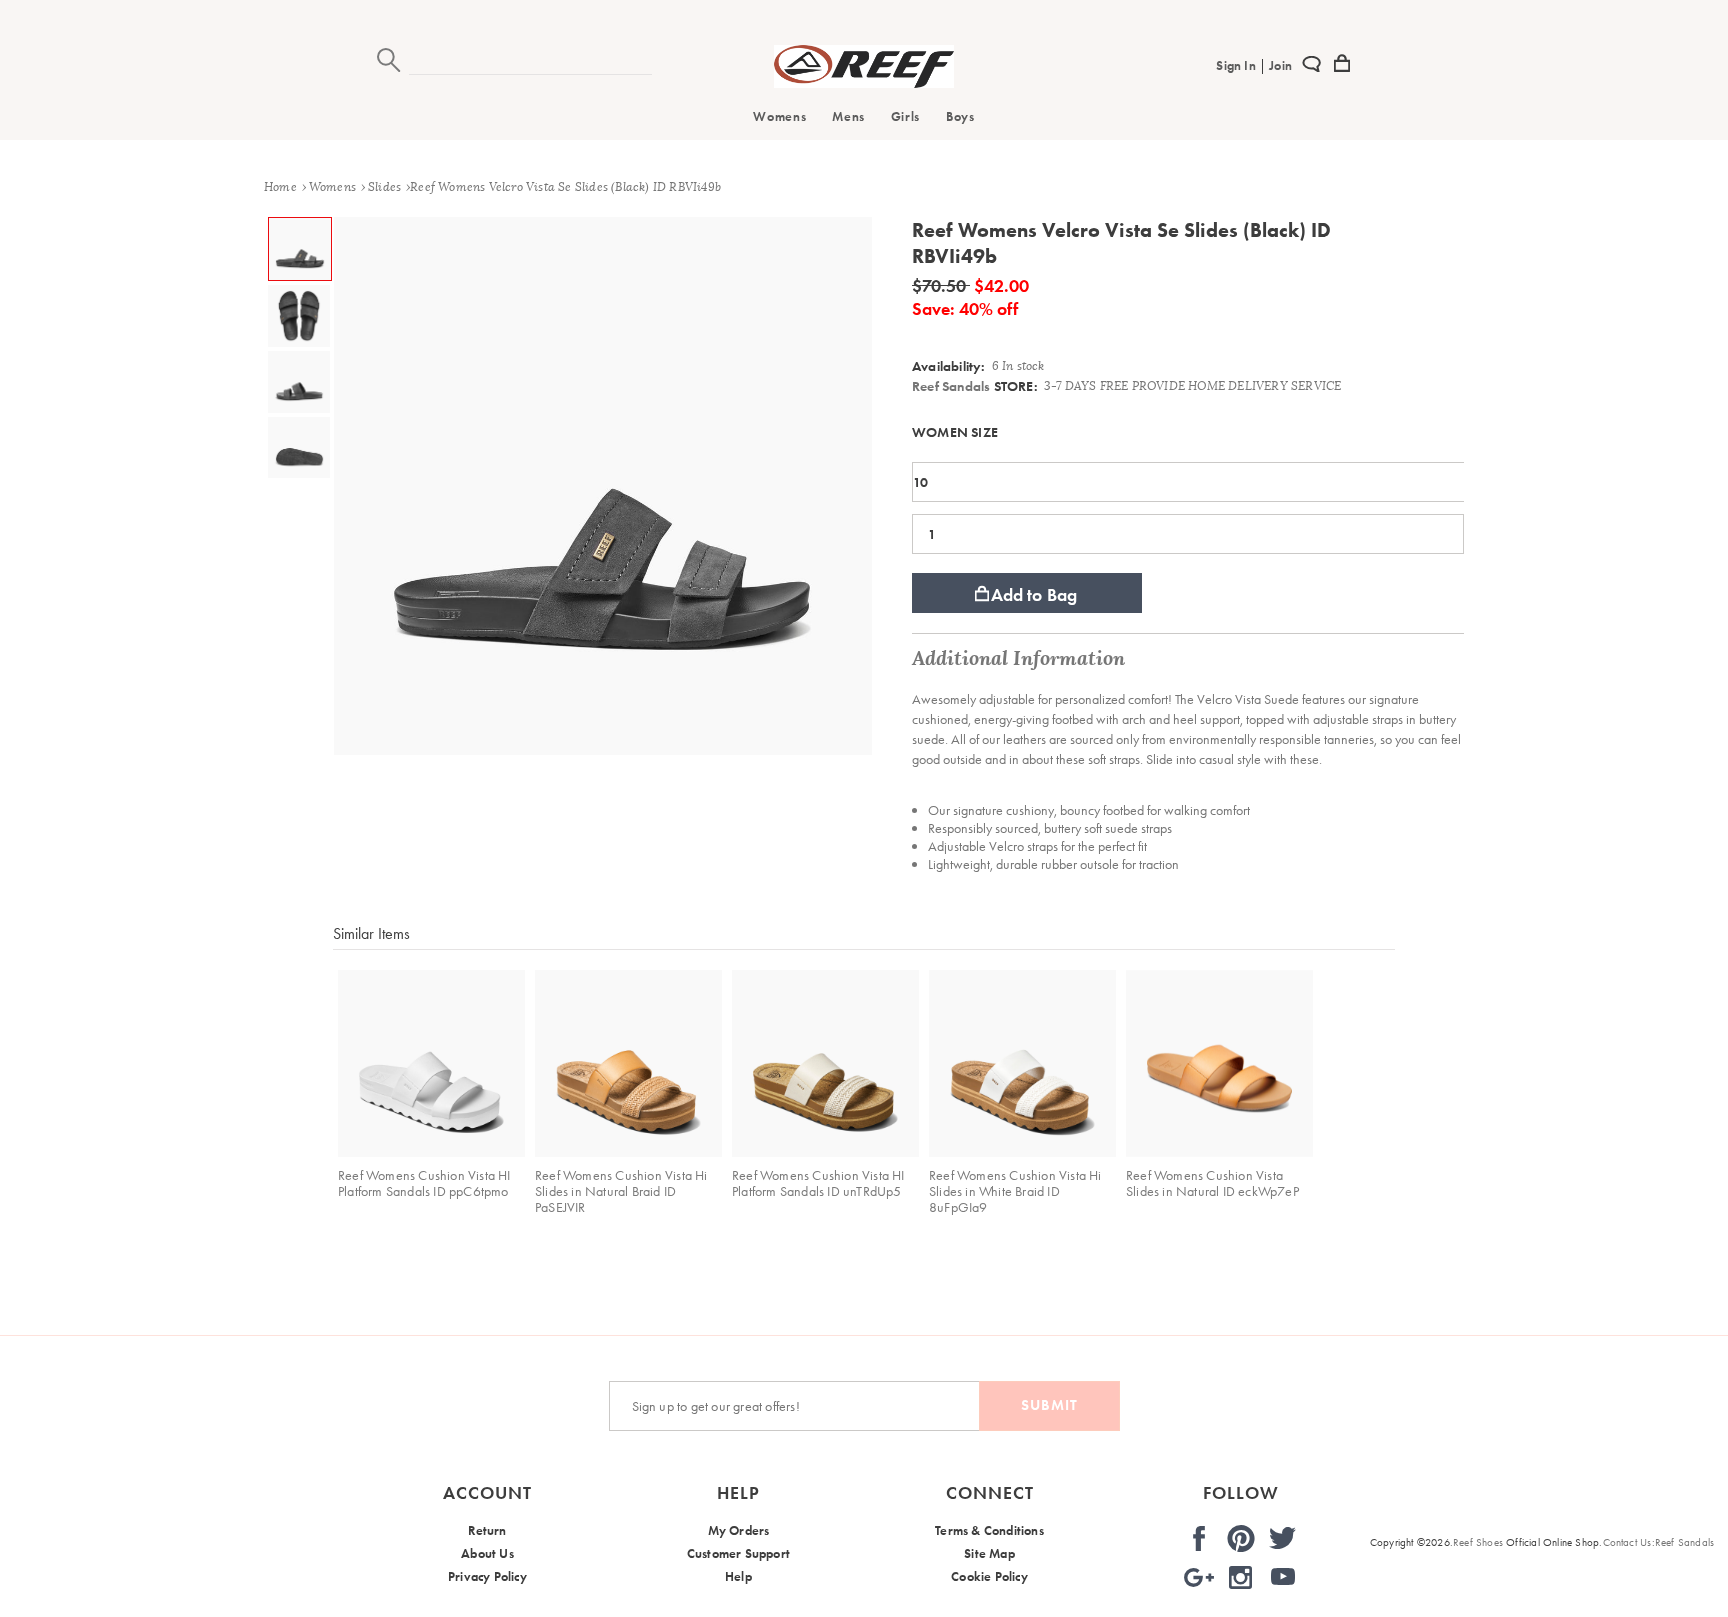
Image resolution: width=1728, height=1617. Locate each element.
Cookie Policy (989, 1576)
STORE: (975, 386)
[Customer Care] (1311, 67)
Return (487, 1530)
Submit (1049, 1405)
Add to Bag (1034, 594)
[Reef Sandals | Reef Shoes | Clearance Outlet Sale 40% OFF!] (864, 83)
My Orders (739, 1530)
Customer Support (738, 1553)
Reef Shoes (1478, 1542)
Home (280, 187)
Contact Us (1627, 1542)
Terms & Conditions (989, 1530)
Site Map (989, 1553)
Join (1279, 65)
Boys (960, 116)
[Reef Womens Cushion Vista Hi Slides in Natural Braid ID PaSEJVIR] (628, 1063)
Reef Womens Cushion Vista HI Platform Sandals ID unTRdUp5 (818, 1183)
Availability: (949, 366)
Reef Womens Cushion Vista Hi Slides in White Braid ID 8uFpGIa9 (1015, 1191)
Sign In (1237, 65)
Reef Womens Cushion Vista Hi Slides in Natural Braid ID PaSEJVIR (621, 1191)
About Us (487, 1553)
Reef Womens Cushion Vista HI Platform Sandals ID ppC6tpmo (424, 1183)
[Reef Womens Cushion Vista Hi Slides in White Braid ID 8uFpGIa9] (1022, 1063)
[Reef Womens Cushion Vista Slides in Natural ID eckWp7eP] (1219, 1063)
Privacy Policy (487, 1576)
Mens (848, 116)
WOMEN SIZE (955, 432)
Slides (384, 187)
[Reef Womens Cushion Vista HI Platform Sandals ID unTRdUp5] (825, 1063)
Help (738, 1576)
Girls (905, 116)
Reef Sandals (951, 386)
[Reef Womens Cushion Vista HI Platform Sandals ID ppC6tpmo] (431, 1063)
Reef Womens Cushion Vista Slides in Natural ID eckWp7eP (1212, 1183)
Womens (779, 116)
